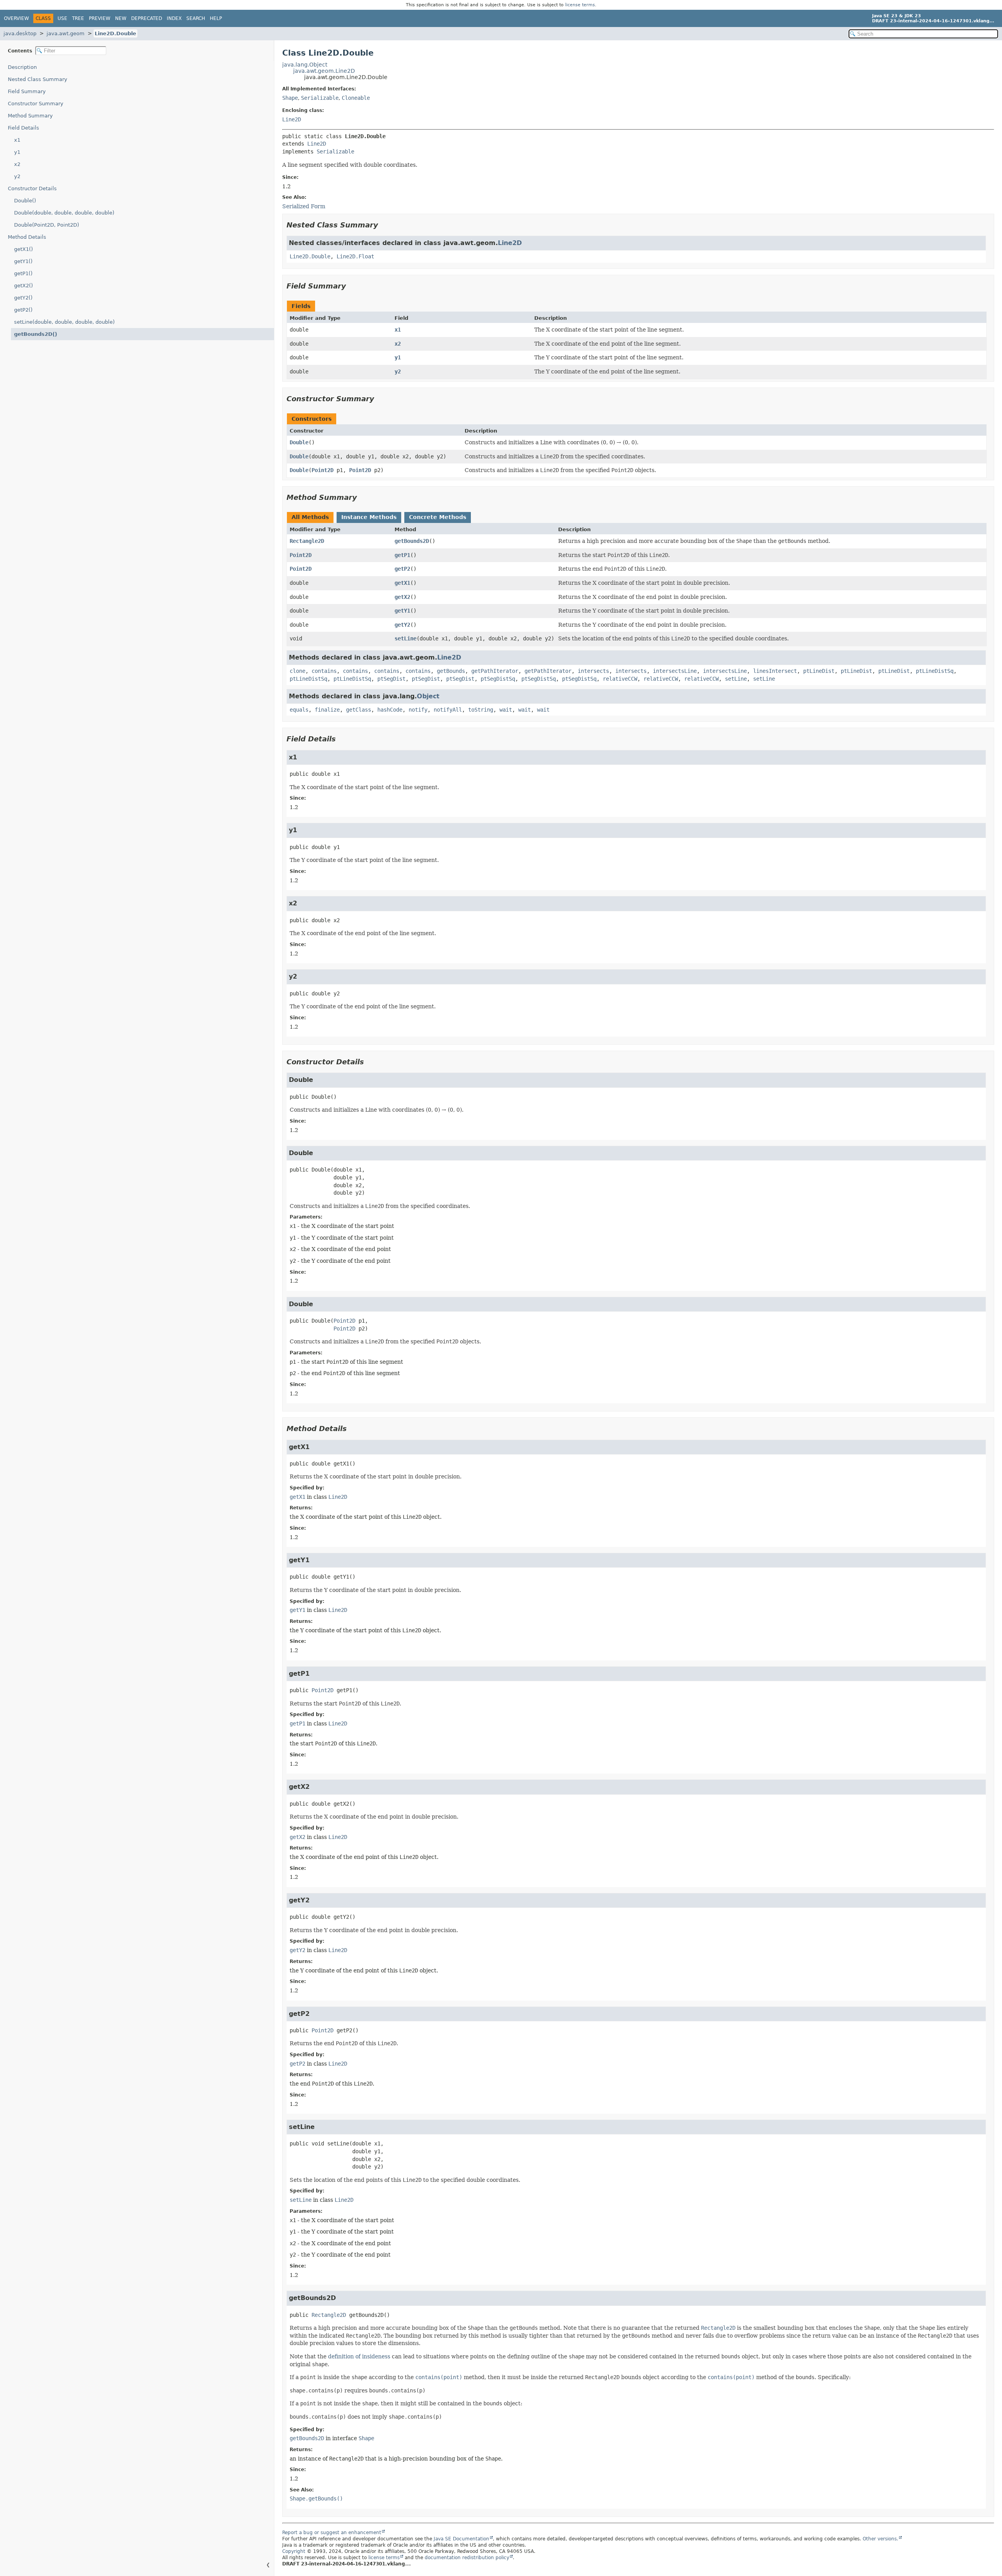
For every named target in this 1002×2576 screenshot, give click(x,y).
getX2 (402, 597)
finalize (327, 710)
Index (174, 18)
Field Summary (27, 91)
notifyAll (448, 710)
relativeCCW (620, 679)
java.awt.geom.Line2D (324, 71)
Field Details (23, 128)
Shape (290, 98)
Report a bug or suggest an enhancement (332, 2533)
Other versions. (880, 2539)
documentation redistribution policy (467, 2558)
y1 (17, 152)
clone (297, 671)
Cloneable (356, 98)
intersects (593, 671)
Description (22, 67)
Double (299, 442)
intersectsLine (675, 671)
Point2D (323, 470)
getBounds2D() (36, 334)
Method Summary (30, 116)
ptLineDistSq (935, 671)
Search (196, 18)
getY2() (23, 298)
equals (299, 710)
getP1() (23, 273)
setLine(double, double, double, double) (64, 322)
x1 (17, 140)
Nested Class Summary (38, 79)
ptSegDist (391, 679)
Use (62, 18)
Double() (25, 201)
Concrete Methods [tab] (438, 517)
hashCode (390, 710)
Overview (16, 18)
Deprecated (147, 18)
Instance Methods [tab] (369, 517)
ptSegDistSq (498, 679)
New (121, 18)
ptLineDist (819, 671)
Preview (100, 18)
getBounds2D (412, 541)
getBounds (451, 671)
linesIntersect (775, 671)
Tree (78, 18)
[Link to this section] (384, 225)
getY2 (402, 625)
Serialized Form (304, 206)
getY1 (402, 611)
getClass (359, 710)
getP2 (402, 569)
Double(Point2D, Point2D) (47, 225)
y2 (17, 176)
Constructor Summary (36, 104)
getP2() (23, 310)
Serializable (320, 98)
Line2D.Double (115, 33)
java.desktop (20, 33)
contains (324, 671)
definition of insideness (359, 2356)
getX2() (23, 286)
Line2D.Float (355, 256)
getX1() (23, 249)
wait (506, 710)
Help (216, 18)
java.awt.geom (66, 33)
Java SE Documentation (461, 2539)
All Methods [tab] (310, 517)
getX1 (402, 583)
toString (481, 710)
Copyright (294, 2551)
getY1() (23, 261)
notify (418, 710)
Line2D (292, 119)
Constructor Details (32, 188)
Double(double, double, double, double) (64, 213)
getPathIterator (495, 671)
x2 (17, 164)
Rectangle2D (307, 541)
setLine (405, 638)
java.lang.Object (305, 65)
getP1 (402, 555)
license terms (580, 5)
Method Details (27, 237)
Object (428, 696)
